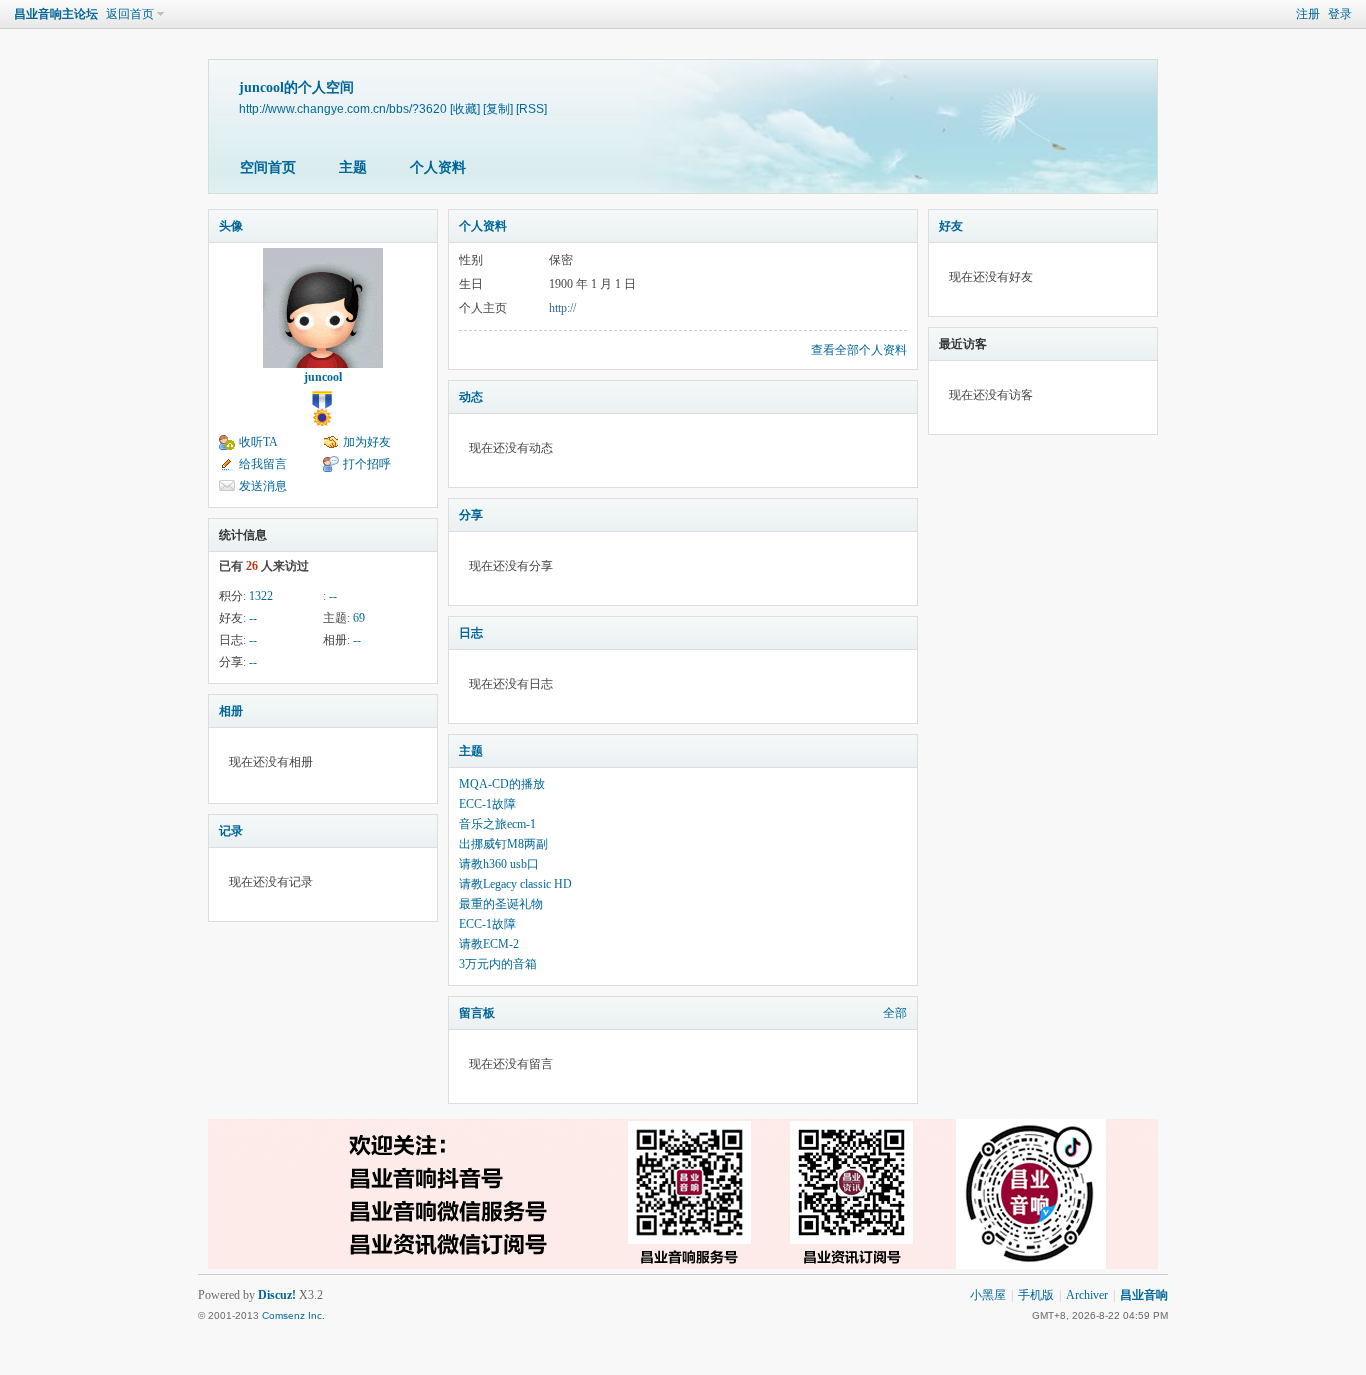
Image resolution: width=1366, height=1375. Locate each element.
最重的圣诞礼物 (501, 904)
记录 (231, 831)
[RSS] (531, 108)
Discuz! (277, 1295)
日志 (471, 633)
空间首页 (268, 167)
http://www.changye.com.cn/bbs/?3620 (343, 108)
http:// (562, 308)
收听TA (258, 442)
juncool (323, 377)
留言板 (477, 1013)
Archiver (1087, 1295)
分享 (471, 515)
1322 (261, 596)
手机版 (1036, 1295)
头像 (231, 226)
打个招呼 (367, 464)
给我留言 (263, 464)
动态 (471, 397)
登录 (1340, 14)
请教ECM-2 (489, 944)
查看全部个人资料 (859, 350)
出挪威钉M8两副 (503, 844)
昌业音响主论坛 (56, 14)
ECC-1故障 (487, 804)
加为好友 (367, 442)
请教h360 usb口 (499, 864)
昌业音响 (1144, 1295)
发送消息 (263, 486)
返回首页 (130, 14)
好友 (951, 226)
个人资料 (438, 167)
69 (359, 618)
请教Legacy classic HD (515, 884)
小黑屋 (988, 1295)
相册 (231, 711)
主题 (353, 167)
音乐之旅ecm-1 (497, 824)
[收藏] (465, 108)
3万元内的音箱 (498, 964)
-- (333, 596)
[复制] (498, 108)
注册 (1308, 14)
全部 (895, 1013)
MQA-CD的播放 (502, 784)
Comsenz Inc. (293, 1315)
